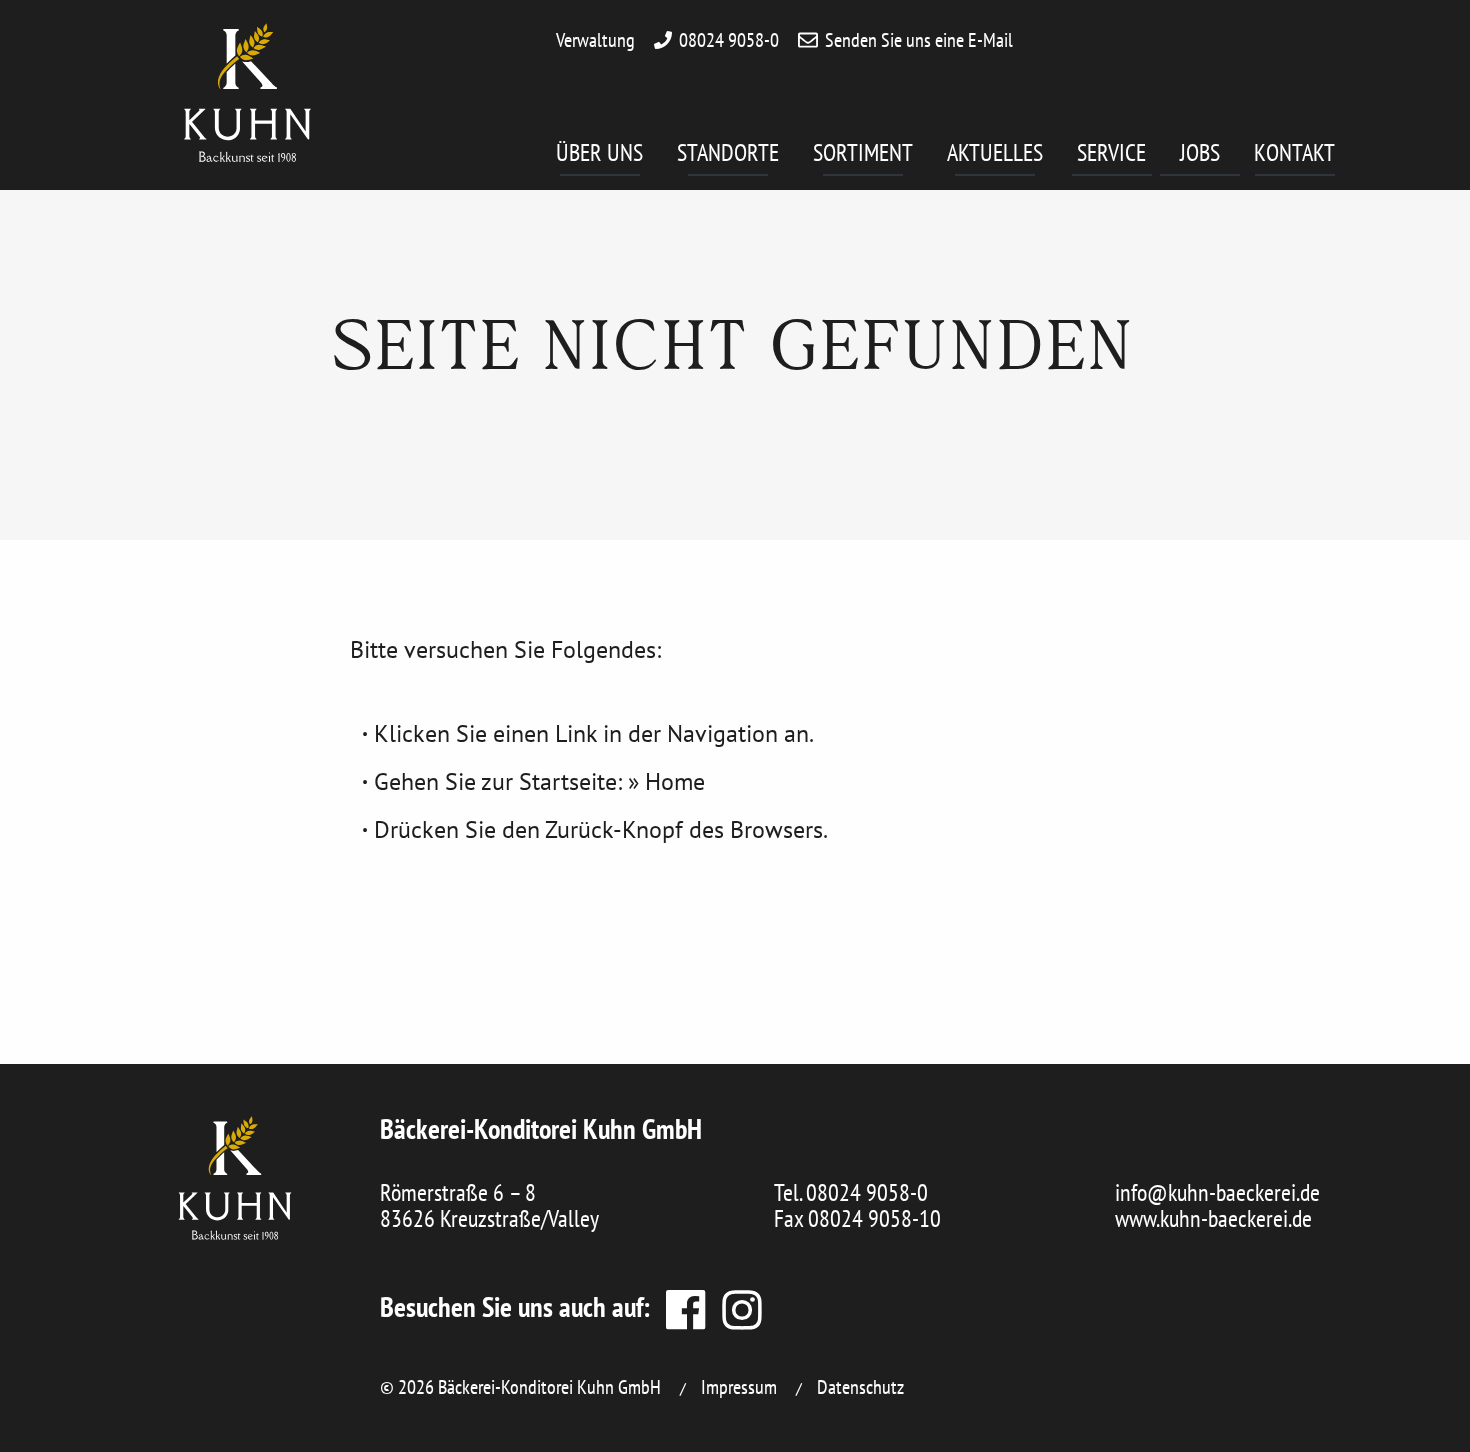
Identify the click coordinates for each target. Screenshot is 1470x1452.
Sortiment (863, 152)
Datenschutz (860, 1387)
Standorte (728, 152)
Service (1111, 152)
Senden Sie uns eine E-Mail (919, 40)
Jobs (1200, 152)
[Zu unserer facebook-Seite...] (684, 1306)
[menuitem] (616, 160)
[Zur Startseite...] (235, 1178)
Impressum (739, 1387)
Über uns (599, 152)
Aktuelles (995, 152)
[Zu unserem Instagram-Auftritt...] (737, 1306)
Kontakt (1294, 152)
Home (675, 781)
